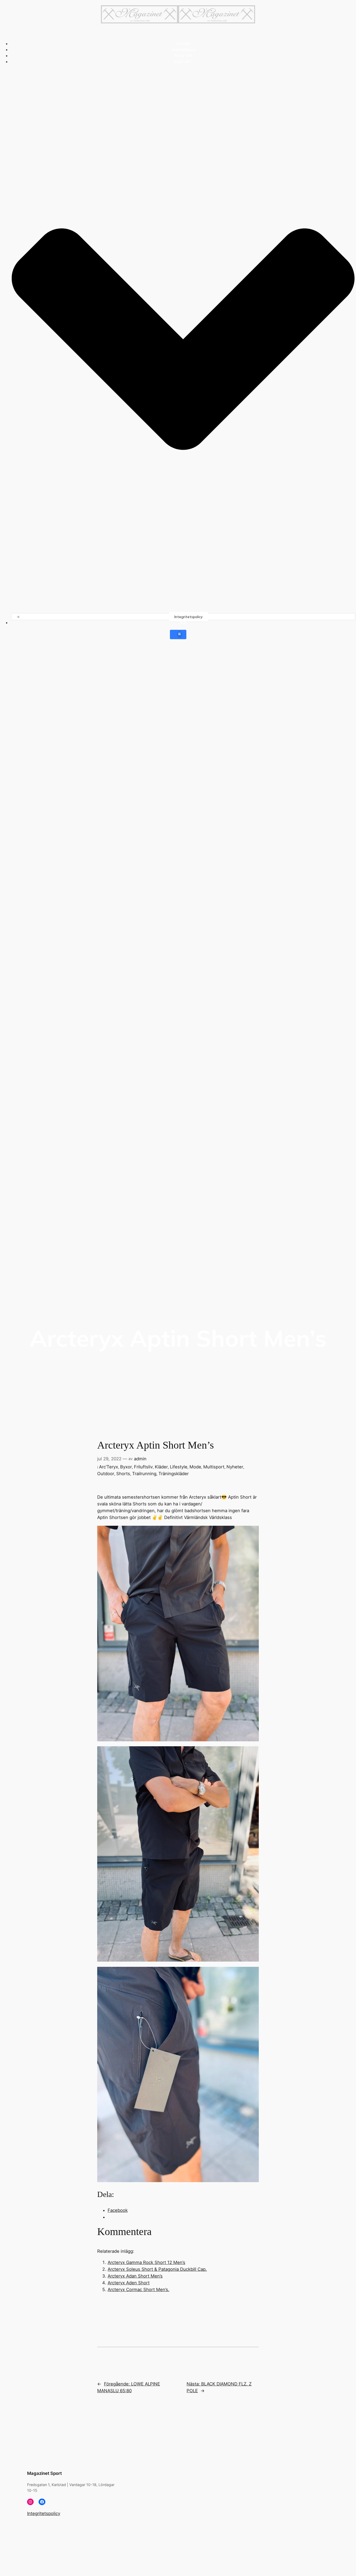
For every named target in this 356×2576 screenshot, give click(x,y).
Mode (195, 1467)
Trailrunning (144, 1474)
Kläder (161, 1467)
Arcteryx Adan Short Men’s (135, 2276)
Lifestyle (179, 1467)
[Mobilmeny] (178, 634)
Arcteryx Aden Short (129, 2283)
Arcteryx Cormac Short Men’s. (139, 2290)
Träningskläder (174, 1474)
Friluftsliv (143, 1467)
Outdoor (106, 1474)
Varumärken (183, 50)
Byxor (126, 1467)
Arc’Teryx (109, 1467)
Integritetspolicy (189, 617)
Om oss (183, 44)
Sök (183, 623)
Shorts (123, 1474)
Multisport (214, 1467)
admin (140, 1459)
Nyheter (183, 56)
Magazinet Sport (44, 2473)
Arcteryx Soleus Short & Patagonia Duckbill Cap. (157, 2269)
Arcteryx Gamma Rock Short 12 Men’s (146, 2262)
